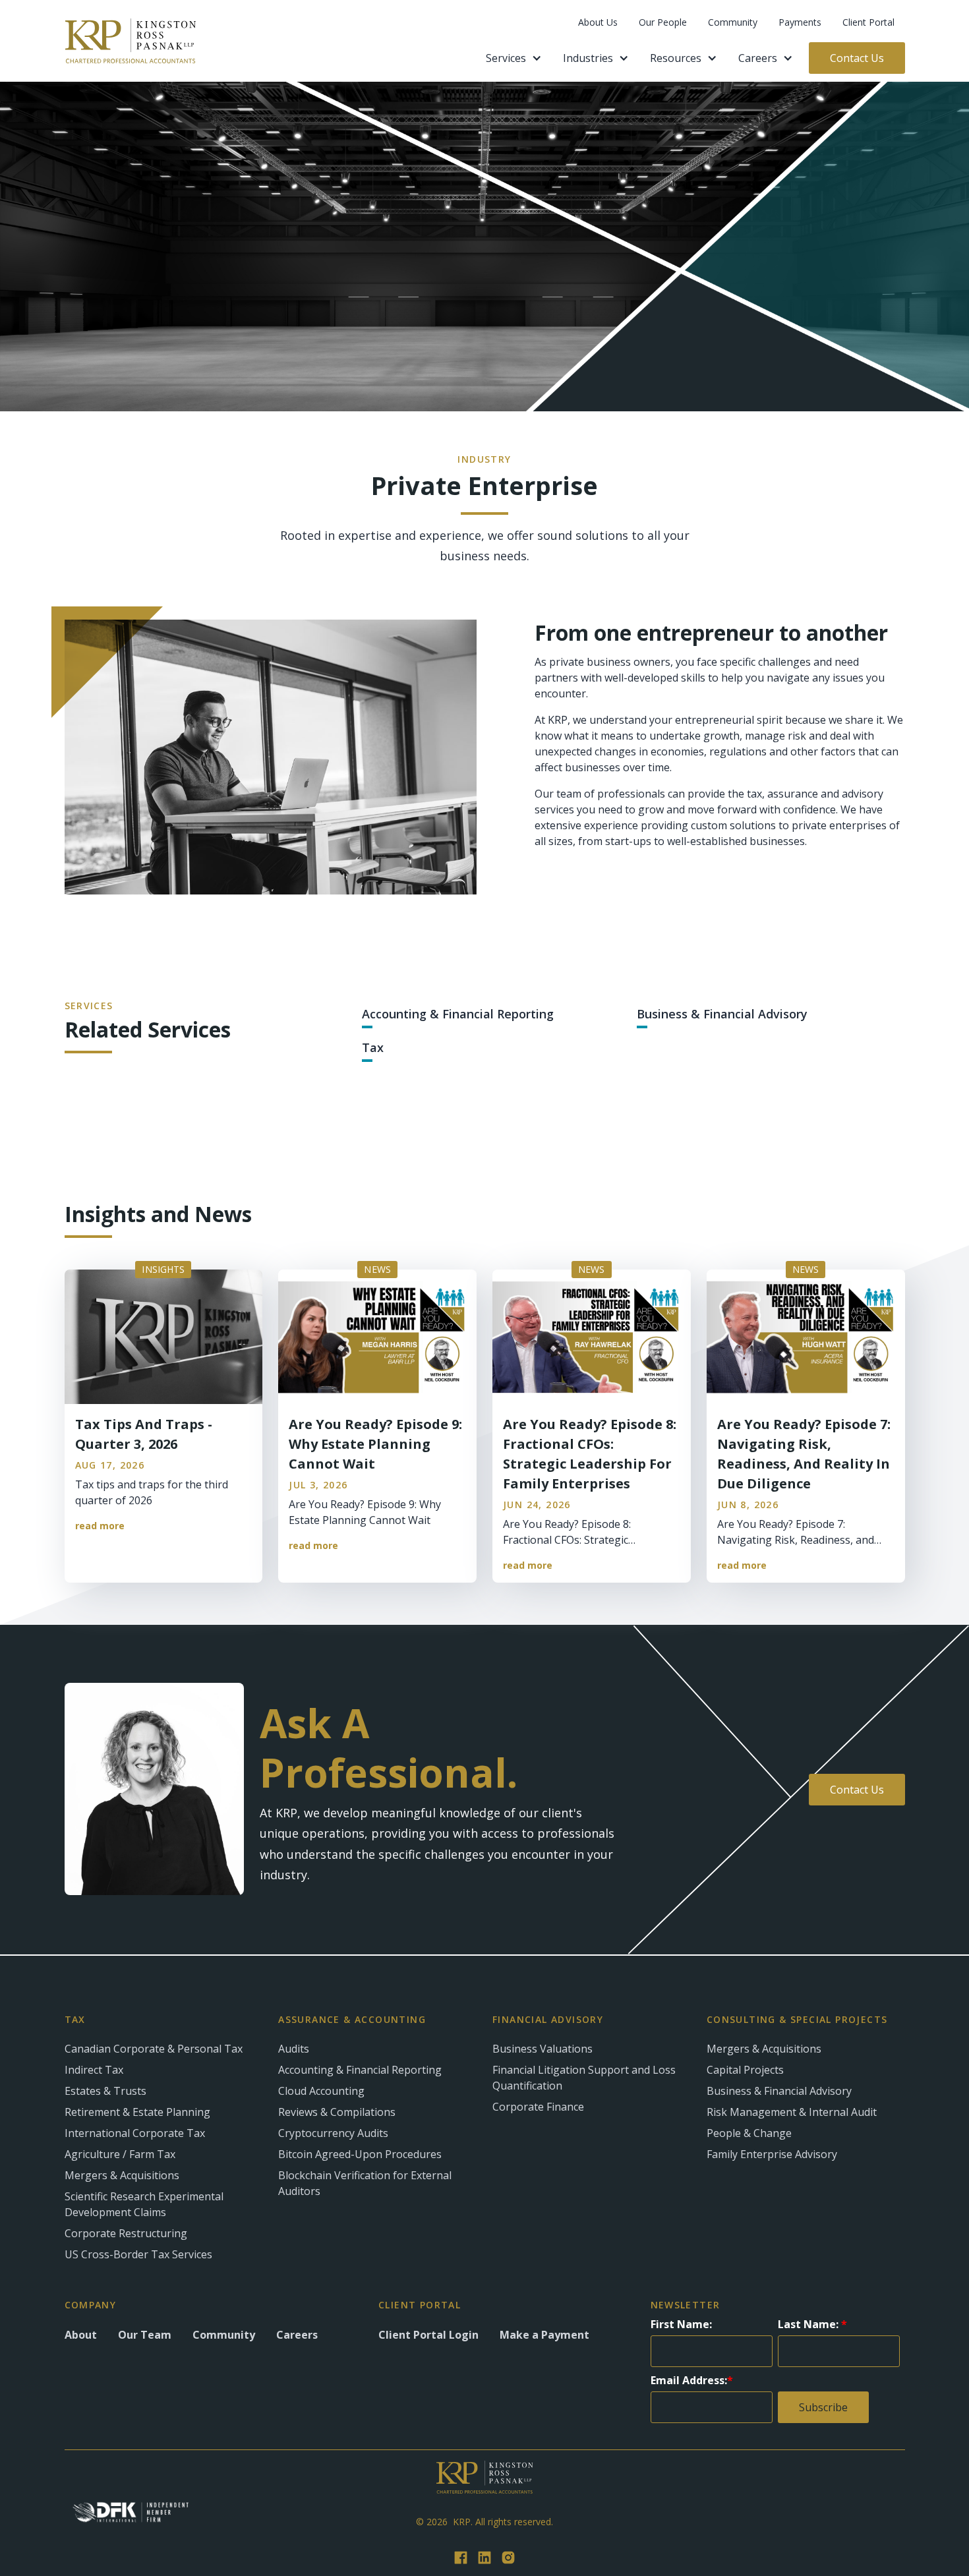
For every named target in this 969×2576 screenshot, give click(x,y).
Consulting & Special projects (797, 2020)
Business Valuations (543, 2049)
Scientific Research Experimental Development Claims (144, 2204)
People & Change (749, 2133)
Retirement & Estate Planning (137, 2112)
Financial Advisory (548, 2020)
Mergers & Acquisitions (122, 2175)
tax (75, 2020)
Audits (294, 2049)
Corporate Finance (538, 2107)
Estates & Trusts (105, 2091)
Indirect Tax (94, 2070)
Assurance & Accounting (352, 2020)
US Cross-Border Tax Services (138, 2254)
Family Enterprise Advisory (772, 2154)
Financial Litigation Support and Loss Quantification (584, 2078)
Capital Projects (745, 2070)
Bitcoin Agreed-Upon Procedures (360, 2154)
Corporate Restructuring (126, 2233)
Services (506, 58)
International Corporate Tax (135, 2133)
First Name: (681, 2324)
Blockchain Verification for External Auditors (365, 2183)
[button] (514, 58)
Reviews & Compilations (337, 2112)
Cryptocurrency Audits (333, 2133)
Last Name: (812, 2324)
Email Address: (692, 2380)
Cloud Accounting (321, 2091)
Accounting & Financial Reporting (360, 2070)
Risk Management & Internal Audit (792, 2112)
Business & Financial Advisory (779, 2091)
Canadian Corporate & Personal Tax (154, 2049)
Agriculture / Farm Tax (120, 2154)
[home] (131, 41)
